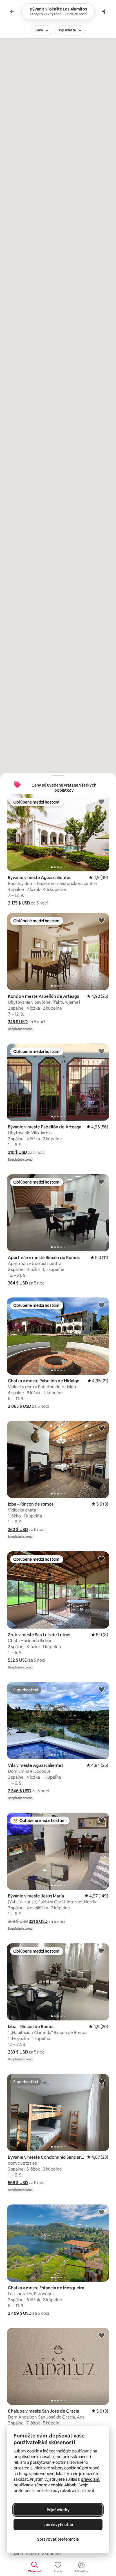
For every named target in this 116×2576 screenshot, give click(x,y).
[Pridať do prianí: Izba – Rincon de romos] (101, 1428)
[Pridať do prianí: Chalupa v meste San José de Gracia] (101, 2335)
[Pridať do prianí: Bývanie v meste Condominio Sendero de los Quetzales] (101, 2081)
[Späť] (12, 12)
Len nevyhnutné (58, 2525)
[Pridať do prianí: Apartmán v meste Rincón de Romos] (101, 1182)
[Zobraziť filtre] (104, 12)
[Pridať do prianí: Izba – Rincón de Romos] (101, 1951)
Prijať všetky (58, 2510)
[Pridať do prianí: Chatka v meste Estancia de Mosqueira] (101, 2212)
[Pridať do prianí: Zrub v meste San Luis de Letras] (101, 1559)
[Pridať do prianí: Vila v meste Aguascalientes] (101, 1689)
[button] (19, 903)
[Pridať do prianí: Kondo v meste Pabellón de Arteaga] (101, 920)
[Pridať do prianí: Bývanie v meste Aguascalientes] (101, 802)
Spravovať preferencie (58, 2539)
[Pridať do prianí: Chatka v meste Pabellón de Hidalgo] (101, 1305)
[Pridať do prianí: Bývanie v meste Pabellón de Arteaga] (101, 1051)
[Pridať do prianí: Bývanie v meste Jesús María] (101, 1820)
